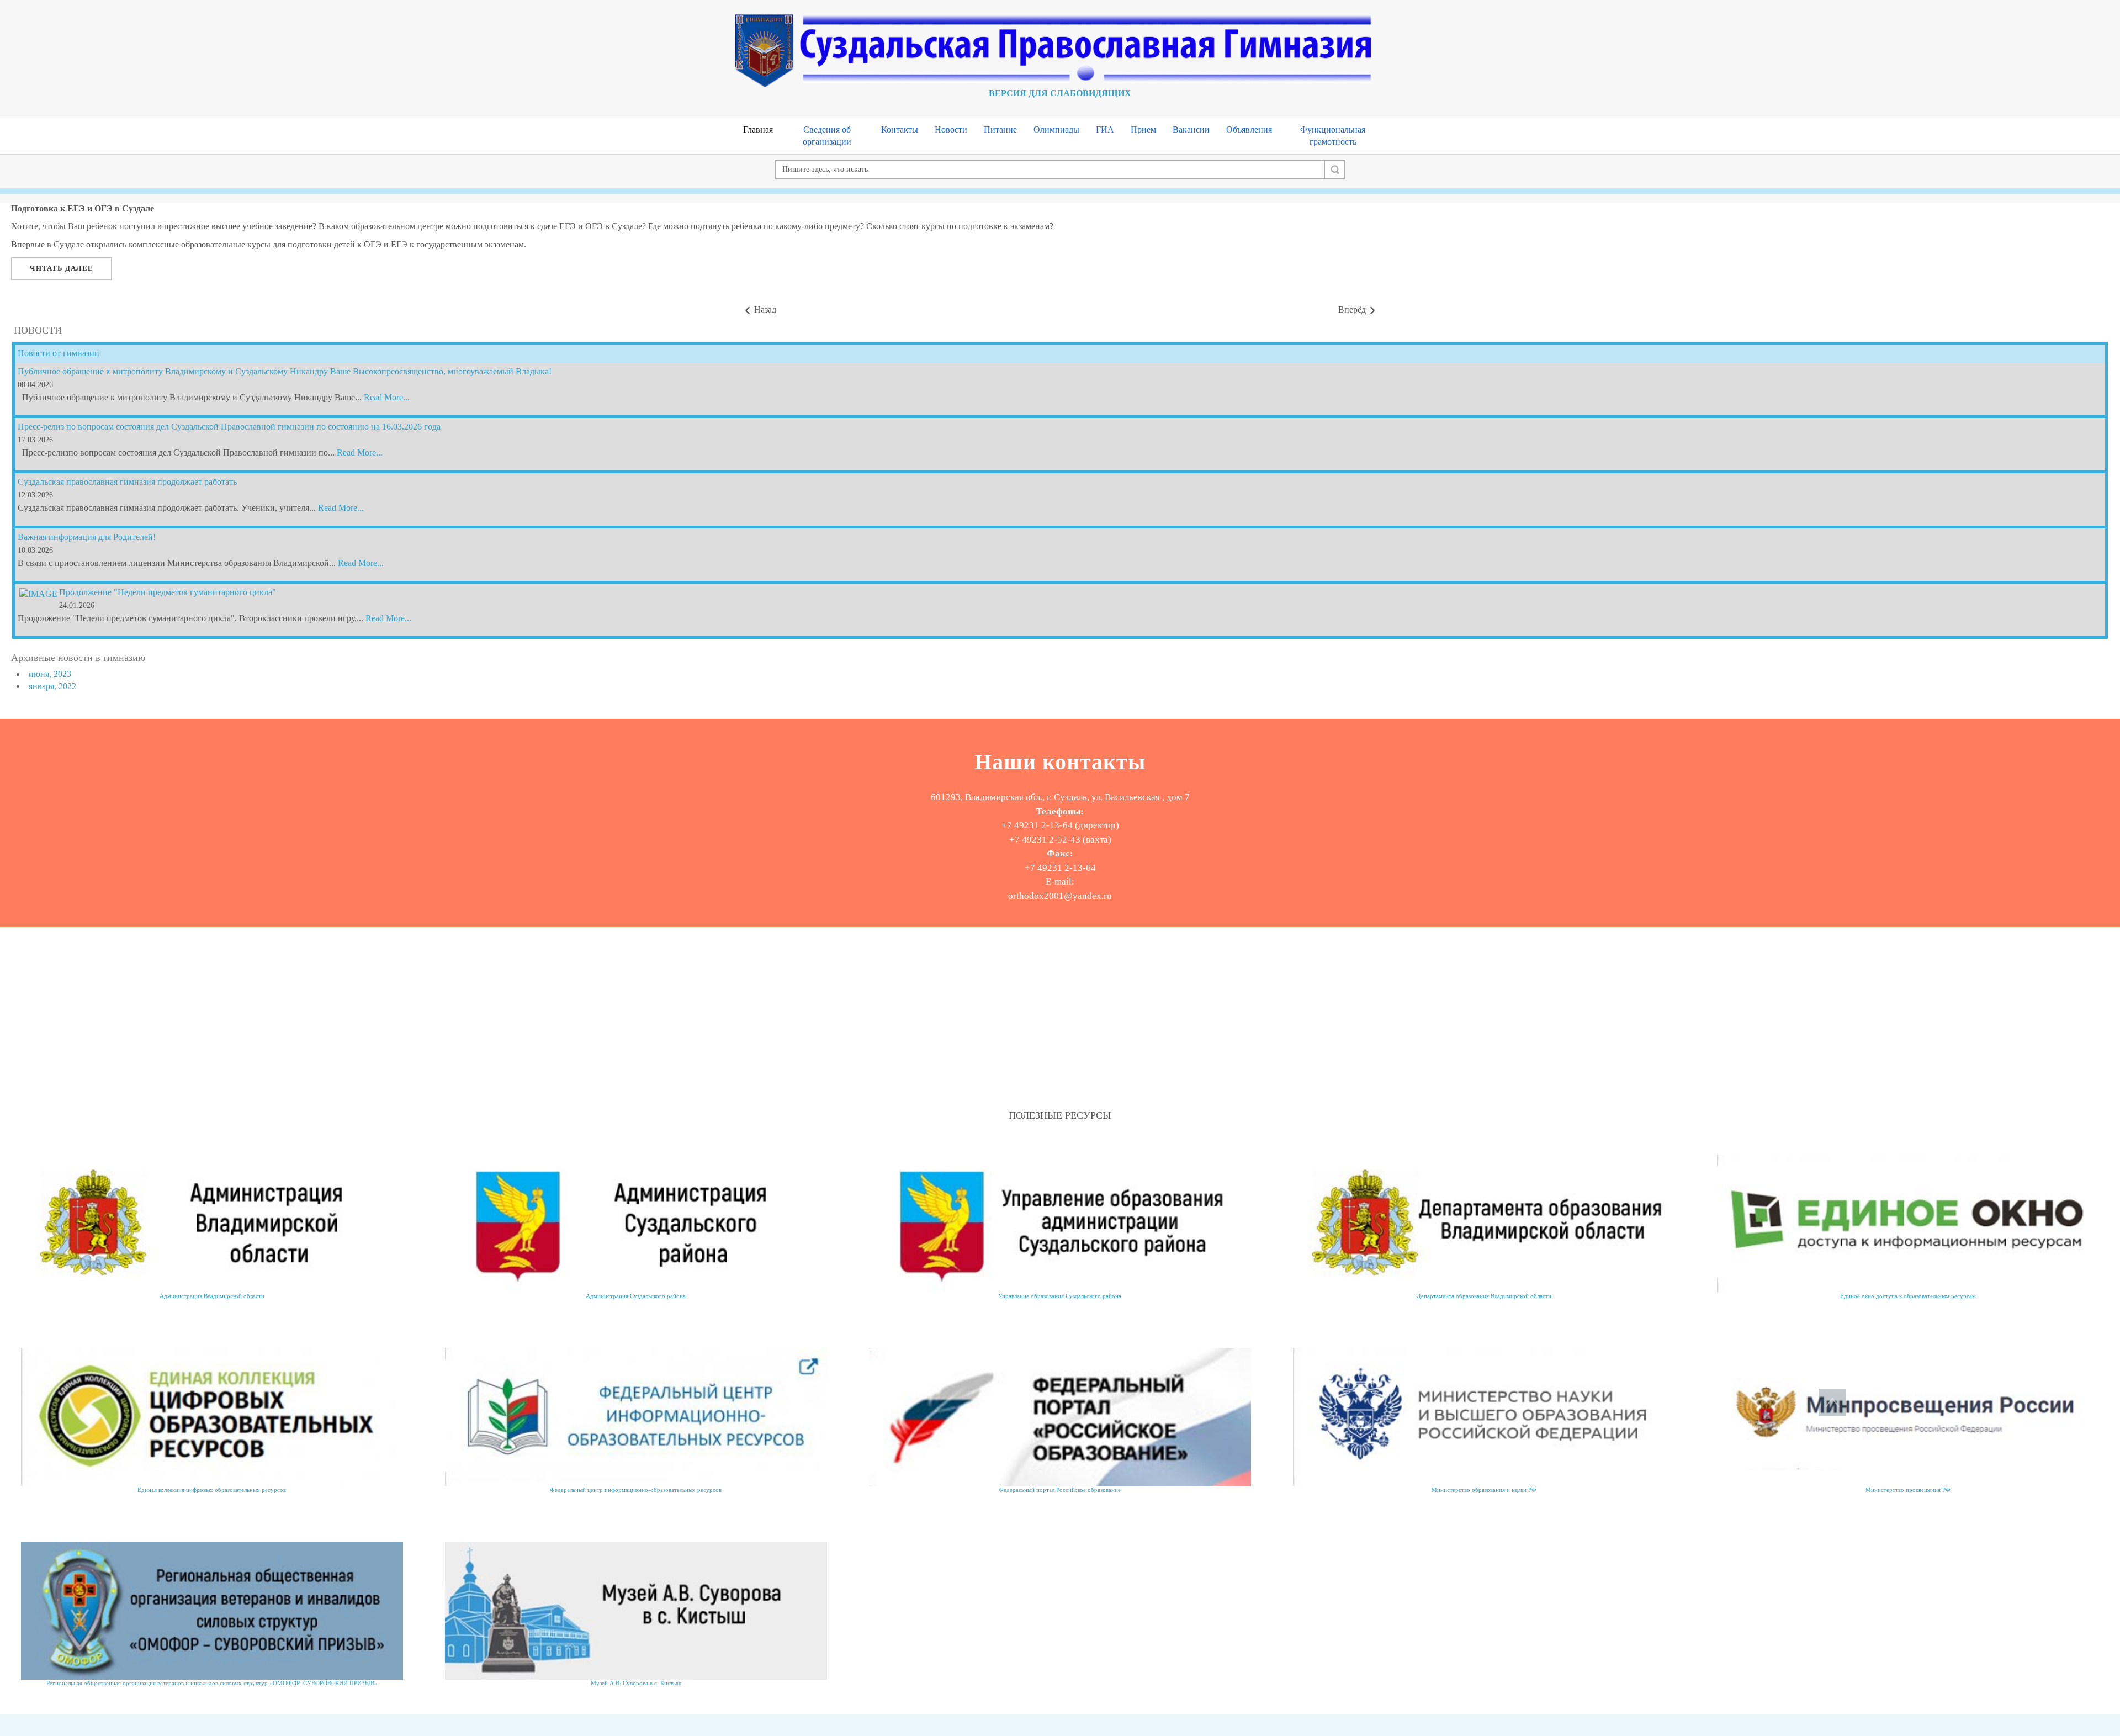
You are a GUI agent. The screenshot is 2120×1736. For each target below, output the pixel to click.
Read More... (387, 397)
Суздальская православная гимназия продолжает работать (127, 482)
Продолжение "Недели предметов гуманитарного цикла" (168, 592)
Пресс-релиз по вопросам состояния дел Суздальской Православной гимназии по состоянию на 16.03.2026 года (229, 427)
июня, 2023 (50, 674)
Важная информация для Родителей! (87, 537)
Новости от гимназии (59, 353)
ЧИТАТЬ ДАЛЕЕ (62, 268)
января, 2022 (52, 686)
